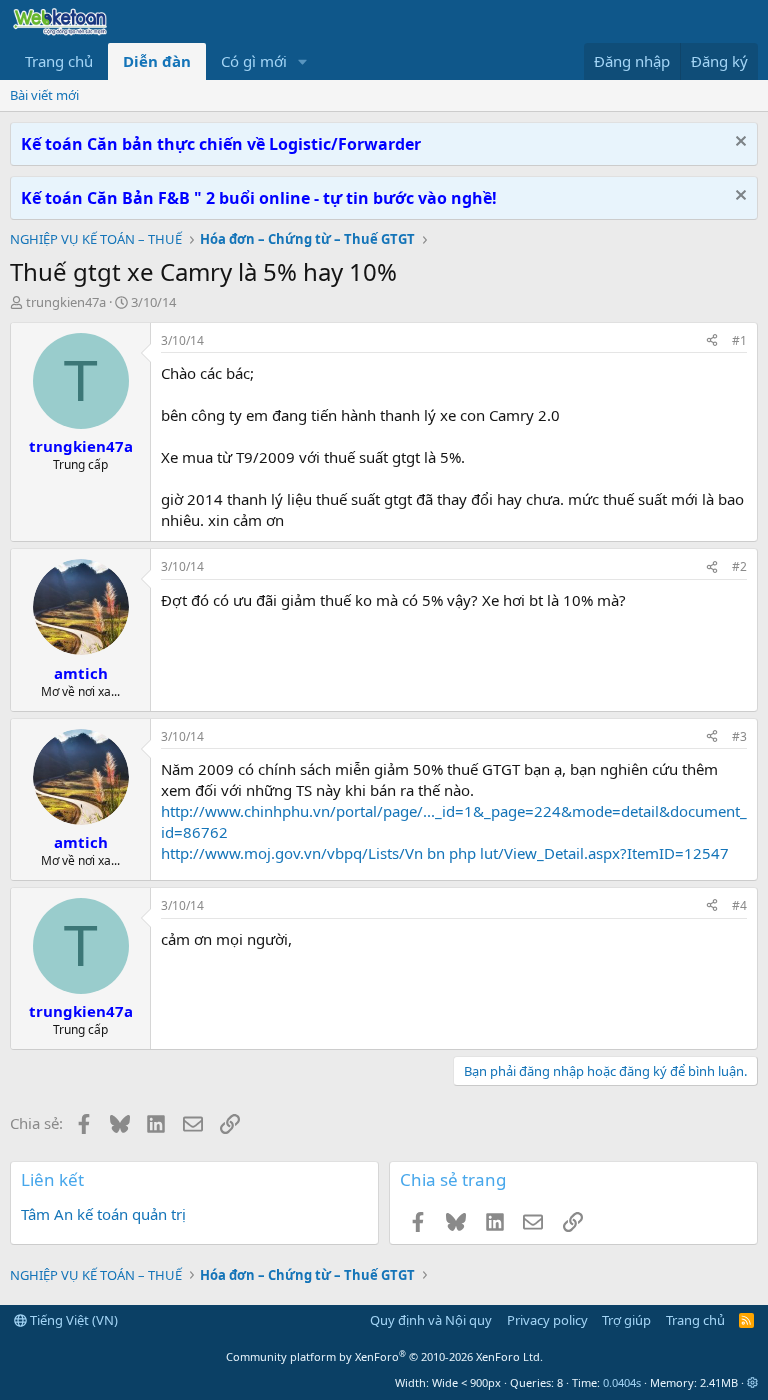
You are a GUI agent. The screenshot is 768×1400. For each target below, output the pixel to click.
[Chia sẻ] (712, 341)
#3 (739, 736)
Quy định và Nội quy (431, 1320)
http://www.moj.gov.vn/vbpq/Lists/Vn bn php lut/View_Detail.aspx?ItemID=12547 (445, 853)
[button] (303, 61)
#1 (739, 340)
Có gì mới (254, 61)
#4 (739, 905)
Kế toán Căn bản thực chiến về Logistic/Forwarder (221, 144)
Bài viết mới (44, 95)
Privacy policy (547, 1320)
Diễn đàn (157, 61)
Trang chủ (59, 61)
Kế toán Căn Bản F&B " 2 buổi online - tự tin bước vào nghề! (259, 198)
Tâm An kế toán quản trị (103, 1214)
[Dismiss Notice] (738, 143)
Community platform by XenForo (384, 1356)
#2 (739, 566)
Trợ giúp (626, 1320)
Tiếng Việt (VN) (72, 1320)
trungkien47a (66, 302)
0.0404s (622, 1382)
